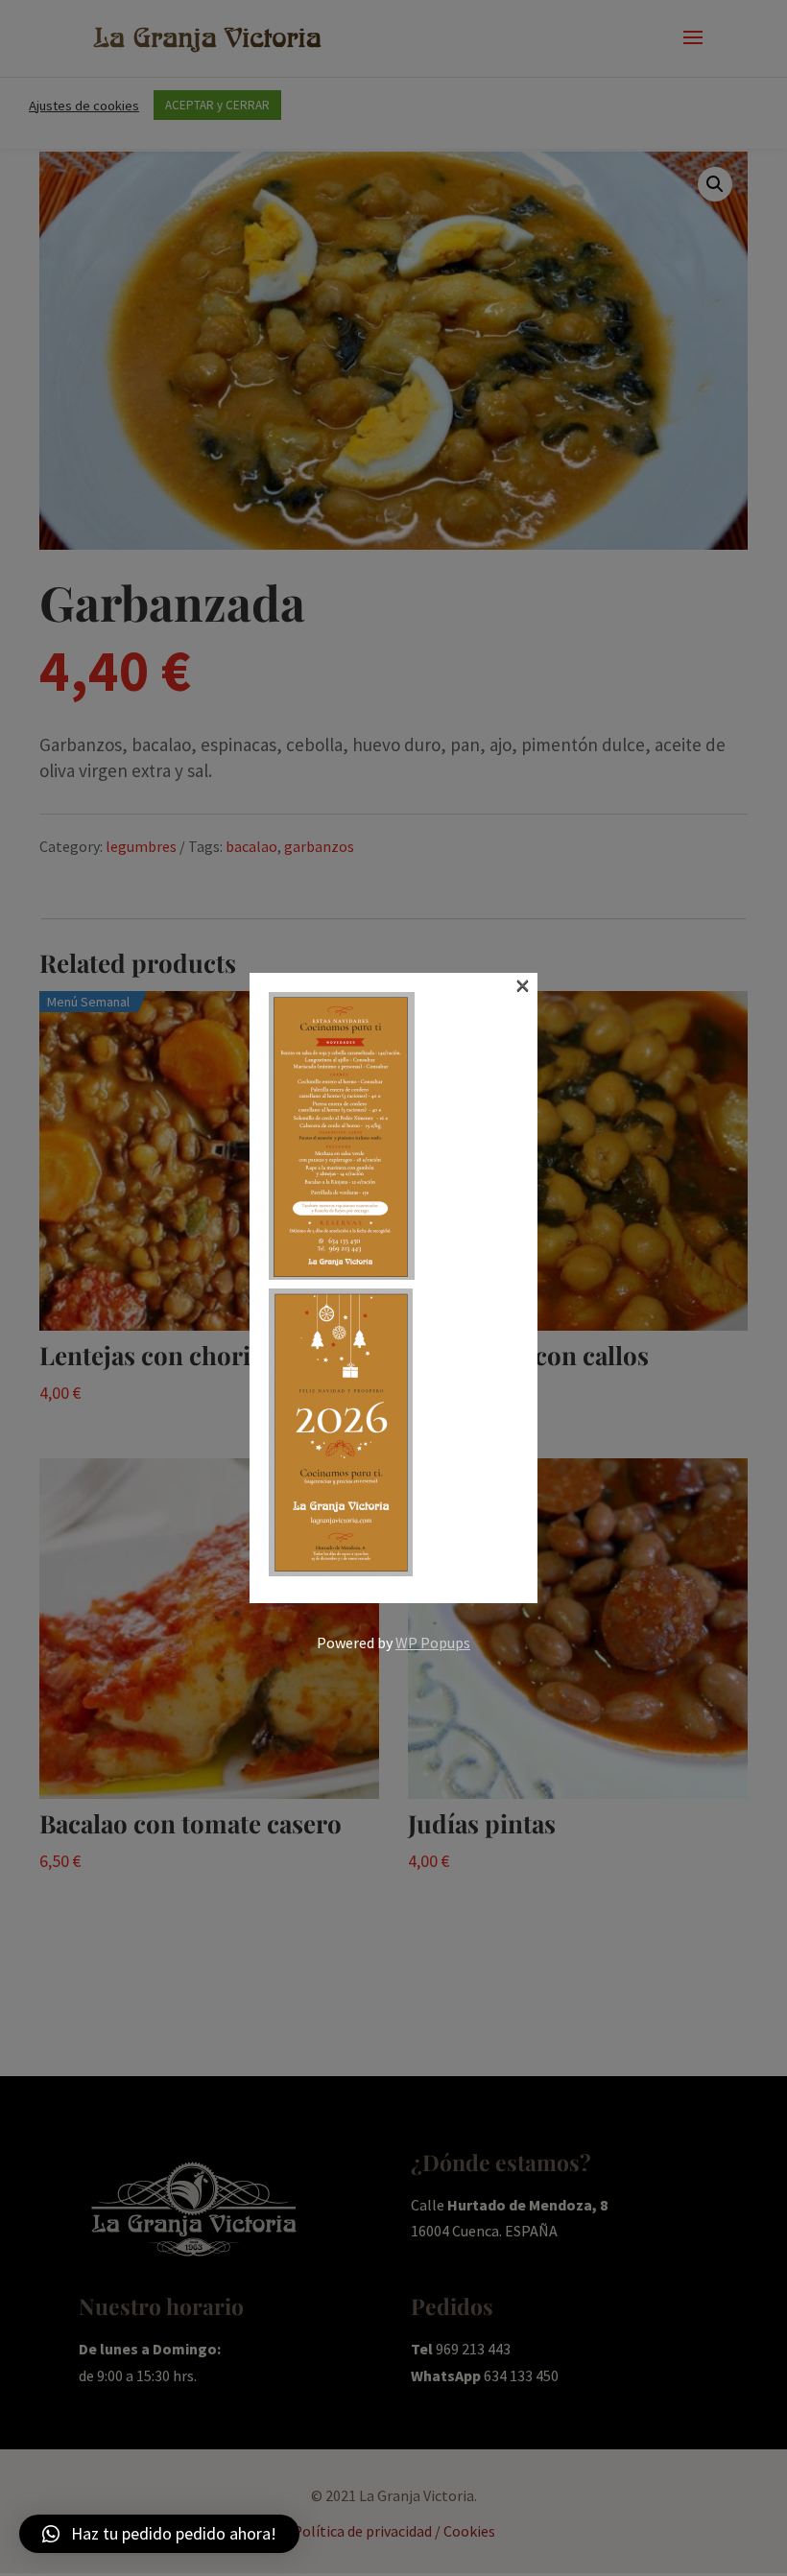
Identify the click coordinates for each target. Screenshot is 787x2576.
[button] (159, 2534)
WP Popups (433, 1642)
